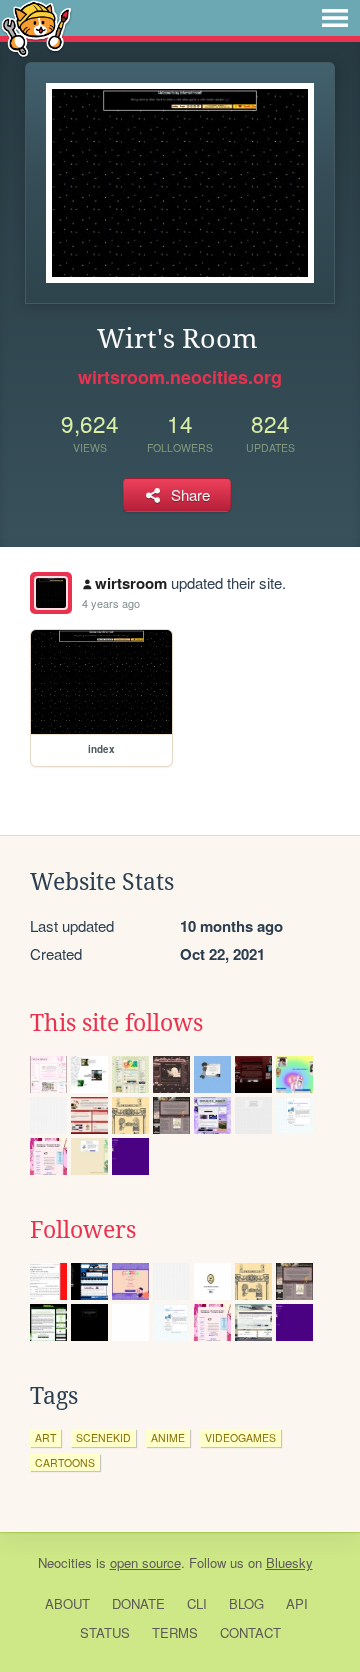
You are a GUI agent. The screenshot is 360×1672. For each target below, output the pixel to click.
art (45, 1437)
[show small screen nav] (335, 18)
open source (145, 1562)
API (297, 1603)
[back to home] (36, 27)
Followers (83, 1230)
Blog (246, 1603)
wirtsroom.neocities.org (180, 377)
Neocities (65, 1562)
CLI (197, 1603)
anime (168, 1437)
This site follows (116, 1023)
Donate (138, 1603)
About (67, 1603)
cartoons (65, 1462)
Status (105, 1632)
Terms (175, 1632)
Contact (250, 1632)
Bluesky (289, 1562)
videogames (240, 1437)
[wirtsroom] (51, 593)
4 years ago (111, 603)
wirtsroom (131, 583)
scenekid (103, 1437)
